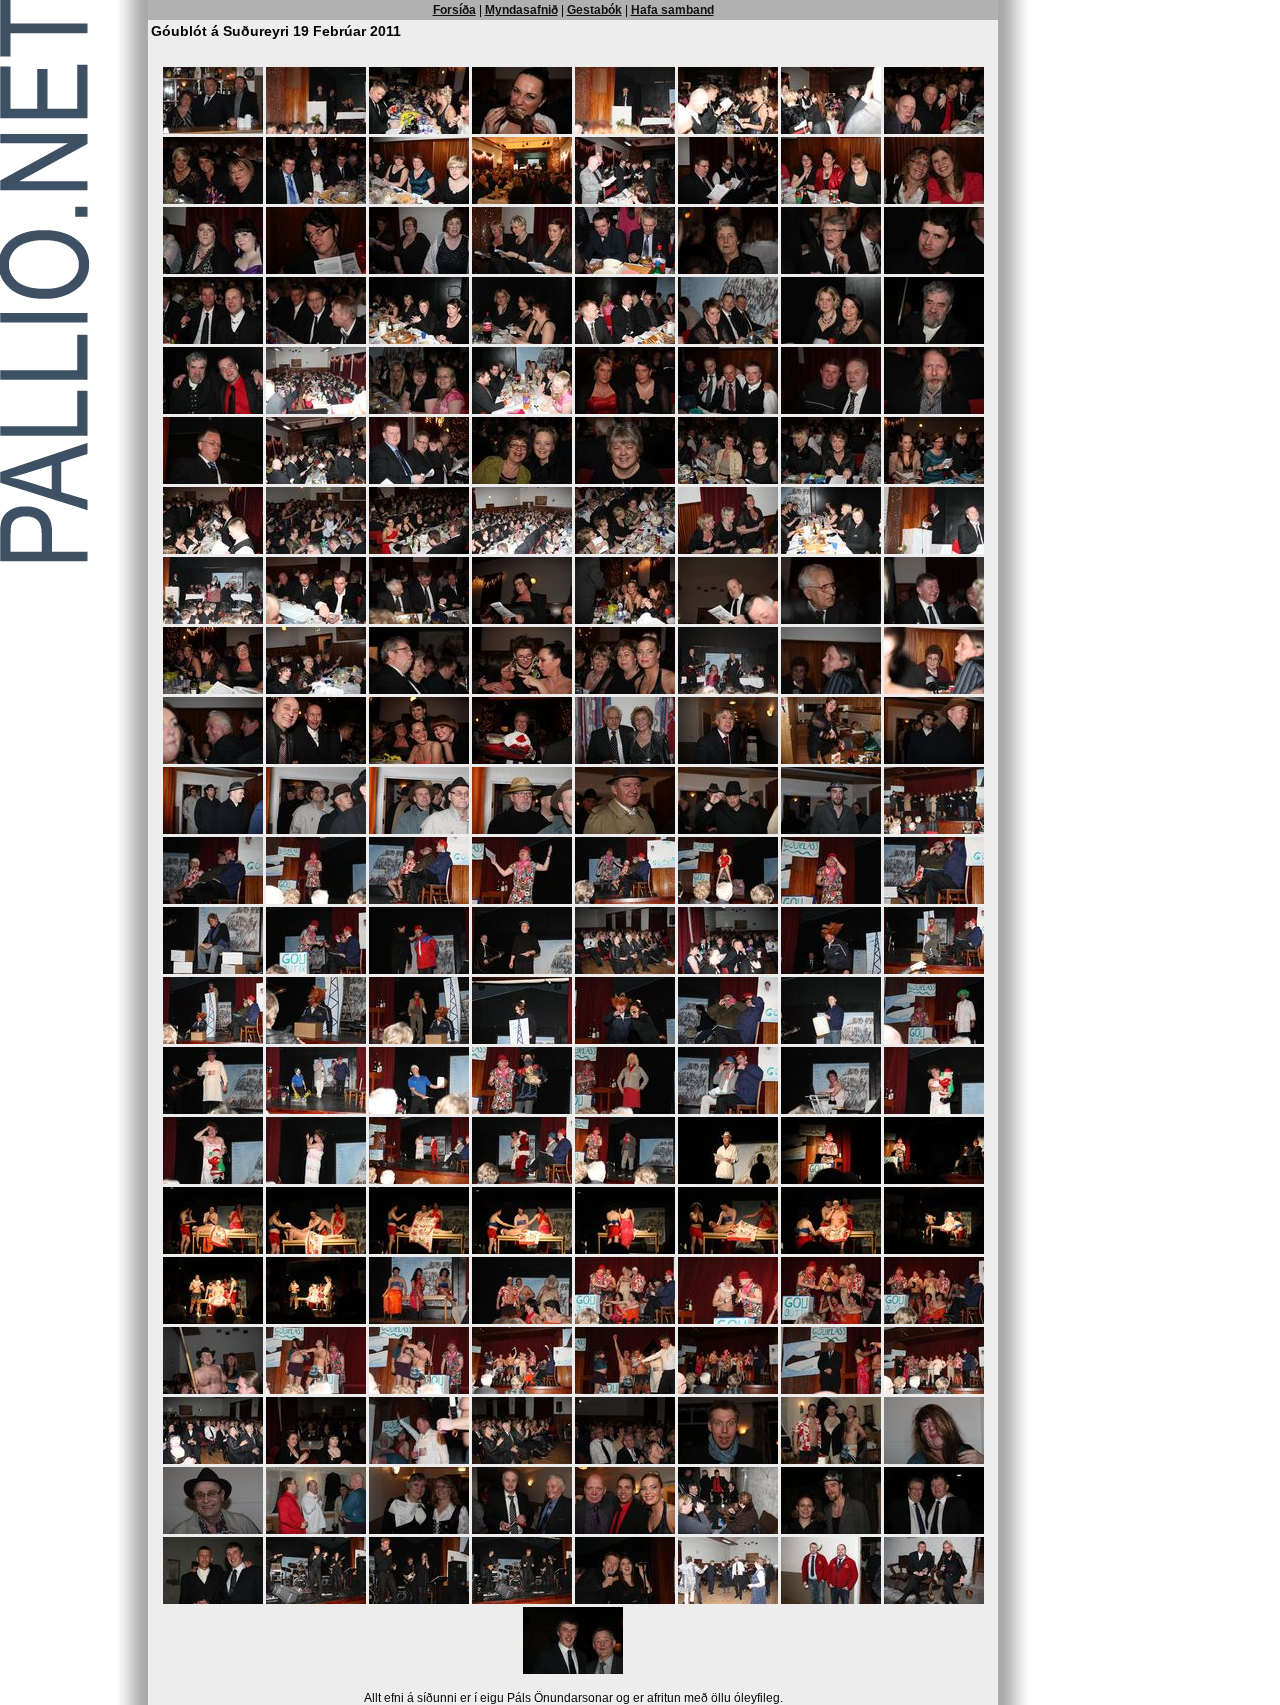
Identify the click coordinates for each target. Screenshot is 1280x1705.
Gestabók (594, 10)
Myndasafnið (521, 10)
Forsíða (454, 10)
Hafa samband (672, 10)
